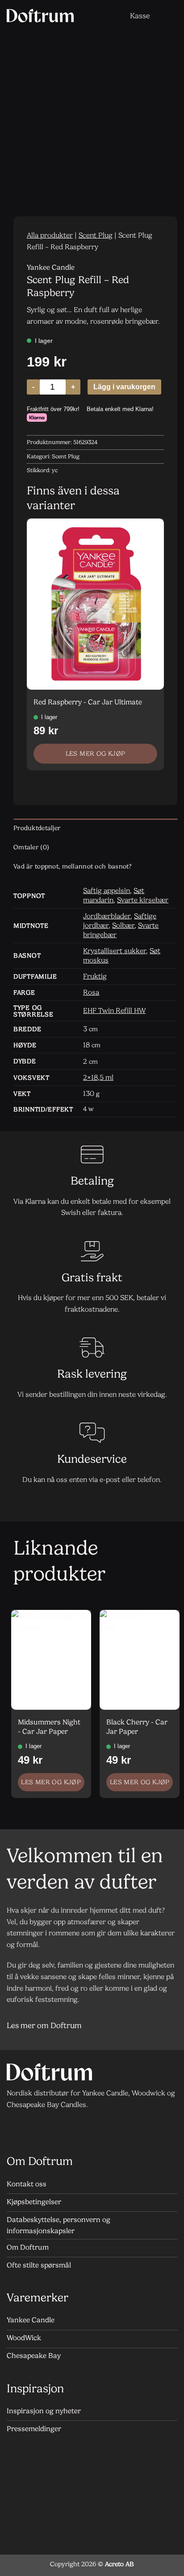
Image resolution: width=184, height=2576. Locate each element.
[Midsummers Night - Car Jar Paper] (51, 1660)
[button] (113, 15)
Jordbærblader (107, 916)
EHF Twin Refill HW (114, 1010)
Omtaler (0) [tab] (31, 847)
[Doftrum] (40, 16)
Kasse (140, 16)
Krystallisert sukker (115, 951)
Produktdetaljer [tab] (37, 828)
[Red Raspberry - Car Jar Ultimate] (95, 604)
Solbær (123, 925)
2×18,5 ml (98, 1077)
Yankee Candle (51, 267)
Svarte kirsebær (143, 900)
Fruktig (95, 976)
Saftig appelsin (107, 891)
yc (55, 470)
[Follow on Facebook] (16, 2129)
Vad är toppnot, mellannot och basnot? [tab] (73, 866)
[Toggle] (166, 2027)
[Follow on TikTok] (52, 2129)
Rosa (91, 992)
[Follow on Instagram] (34, 2129)
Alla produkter (50, 235)
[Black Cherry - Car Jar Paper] (140, 1660)
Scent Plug (96, 235)
